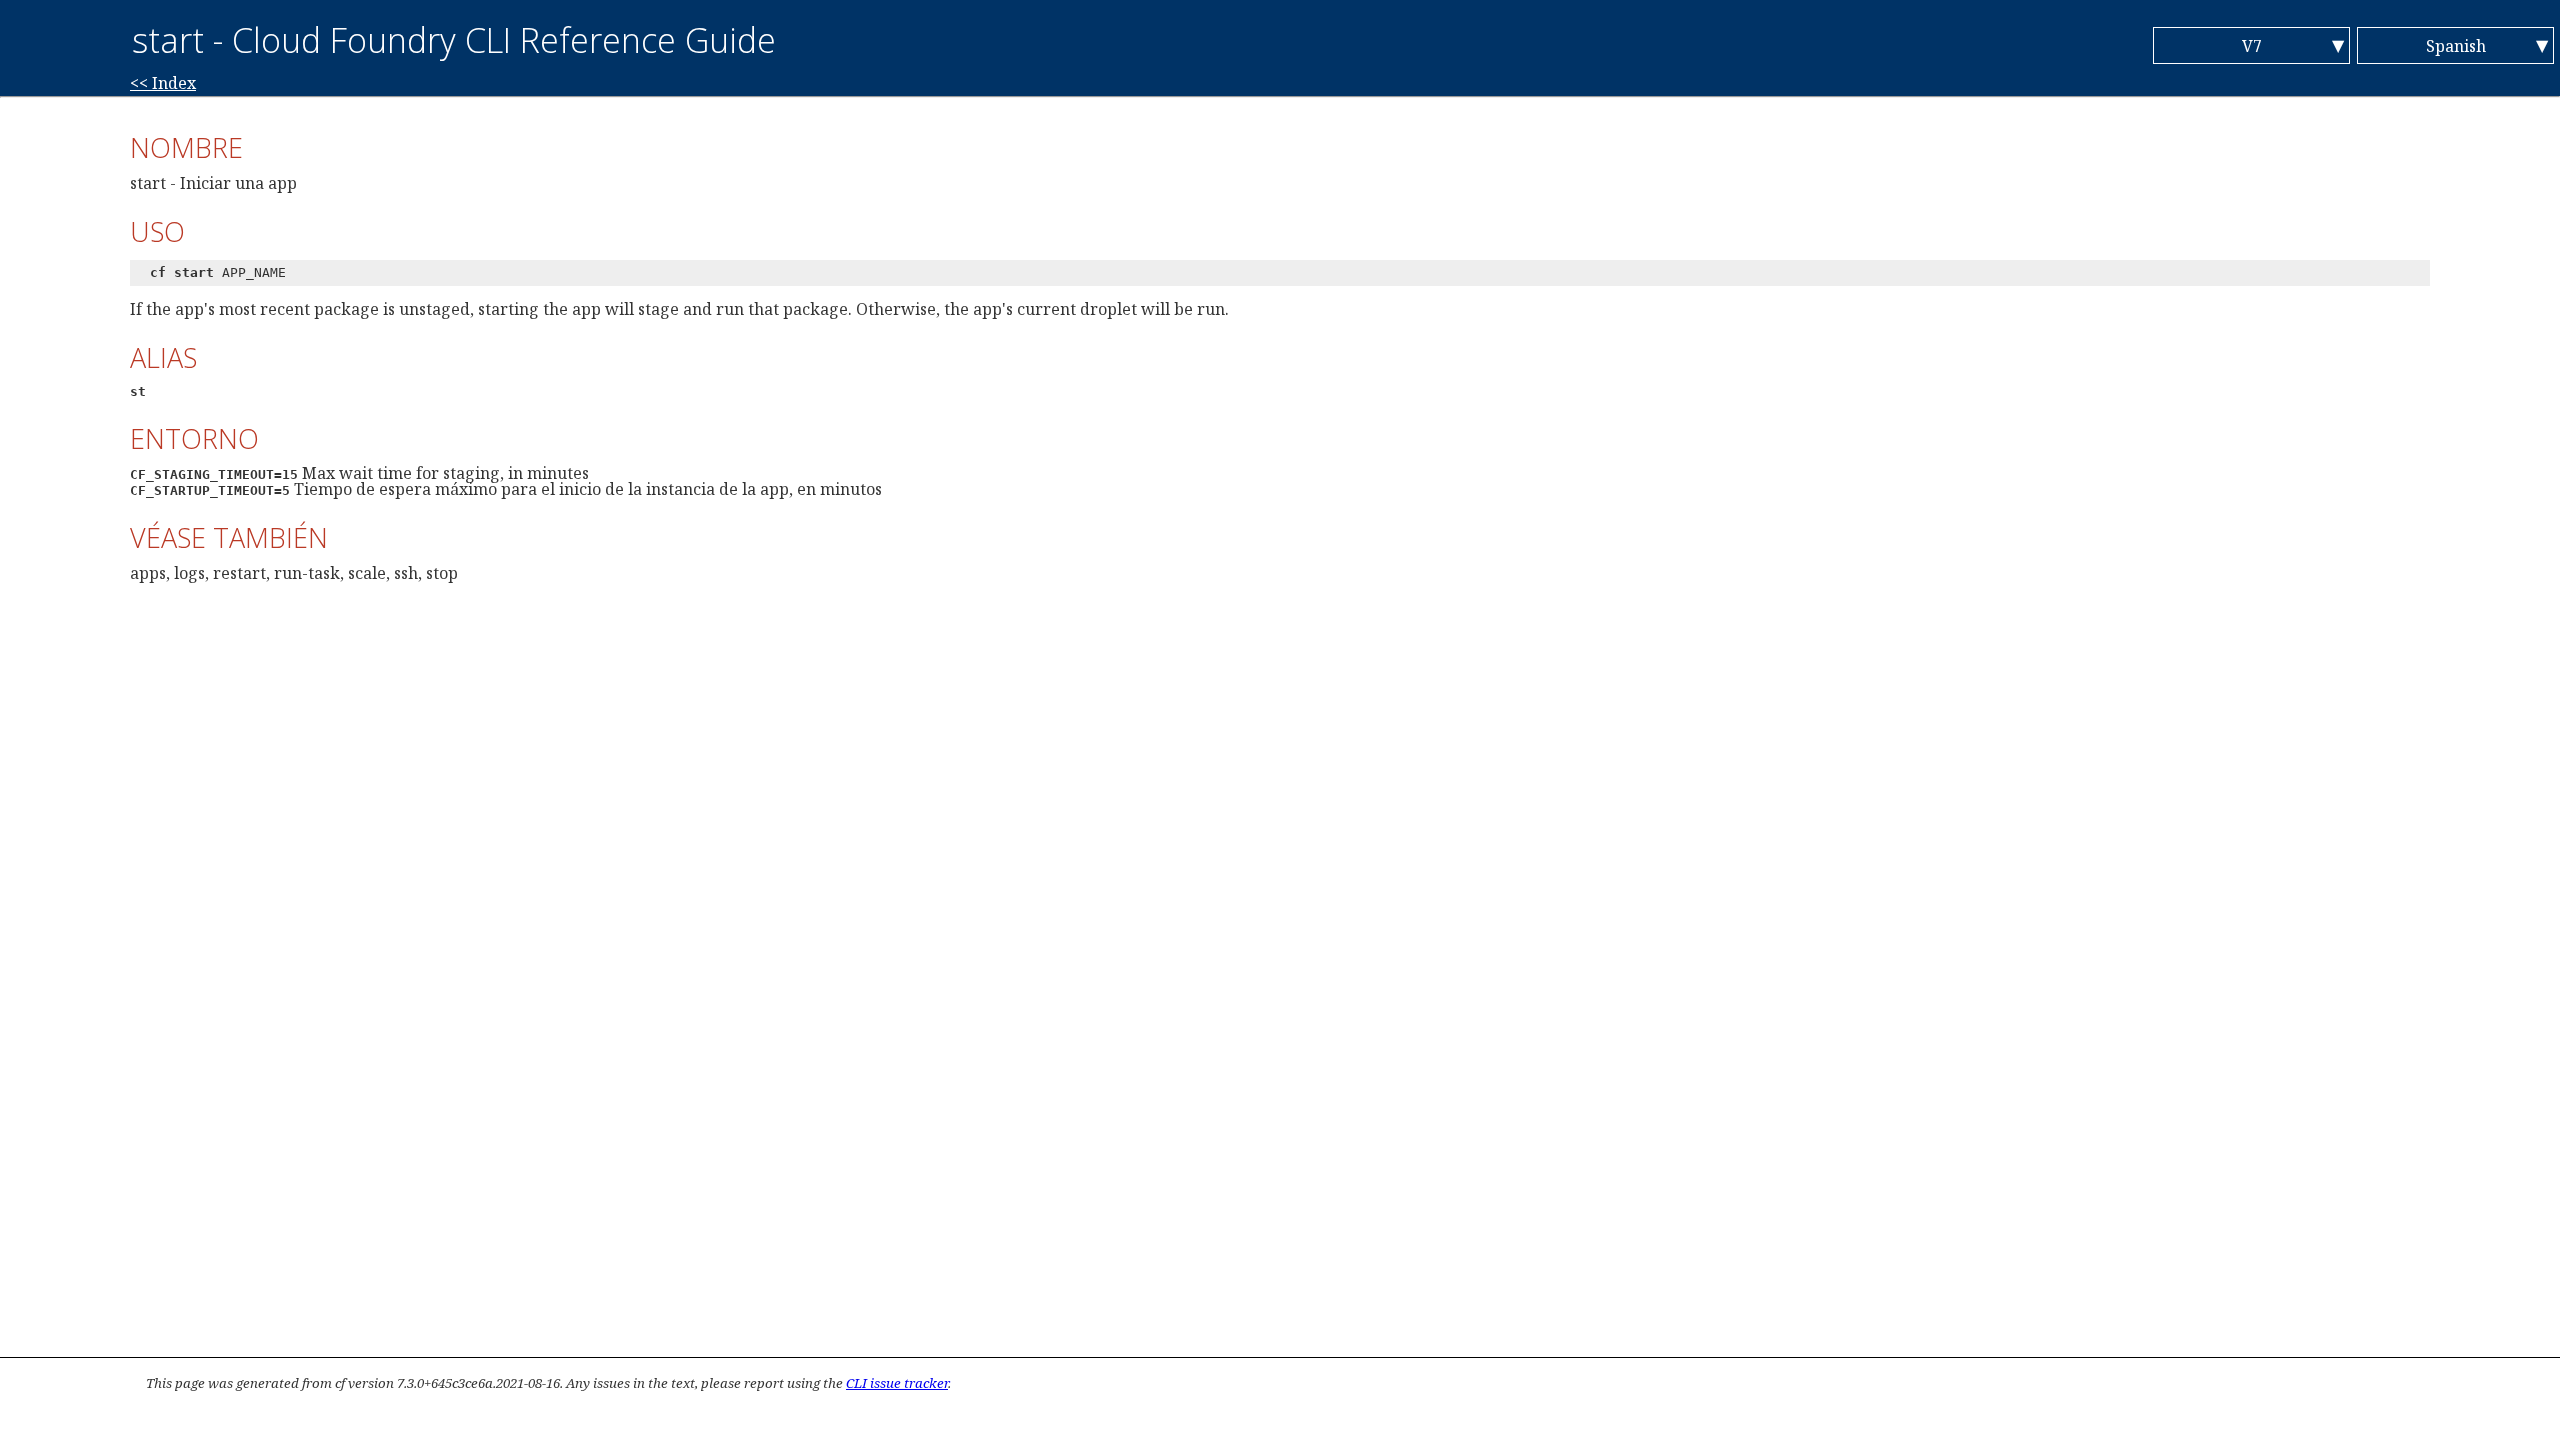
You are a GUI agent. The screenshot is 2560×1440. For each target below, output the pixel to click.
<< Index (163, 83)
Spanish (2456, 46)
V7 (2252, 46)
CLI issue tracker (897, 1383)
